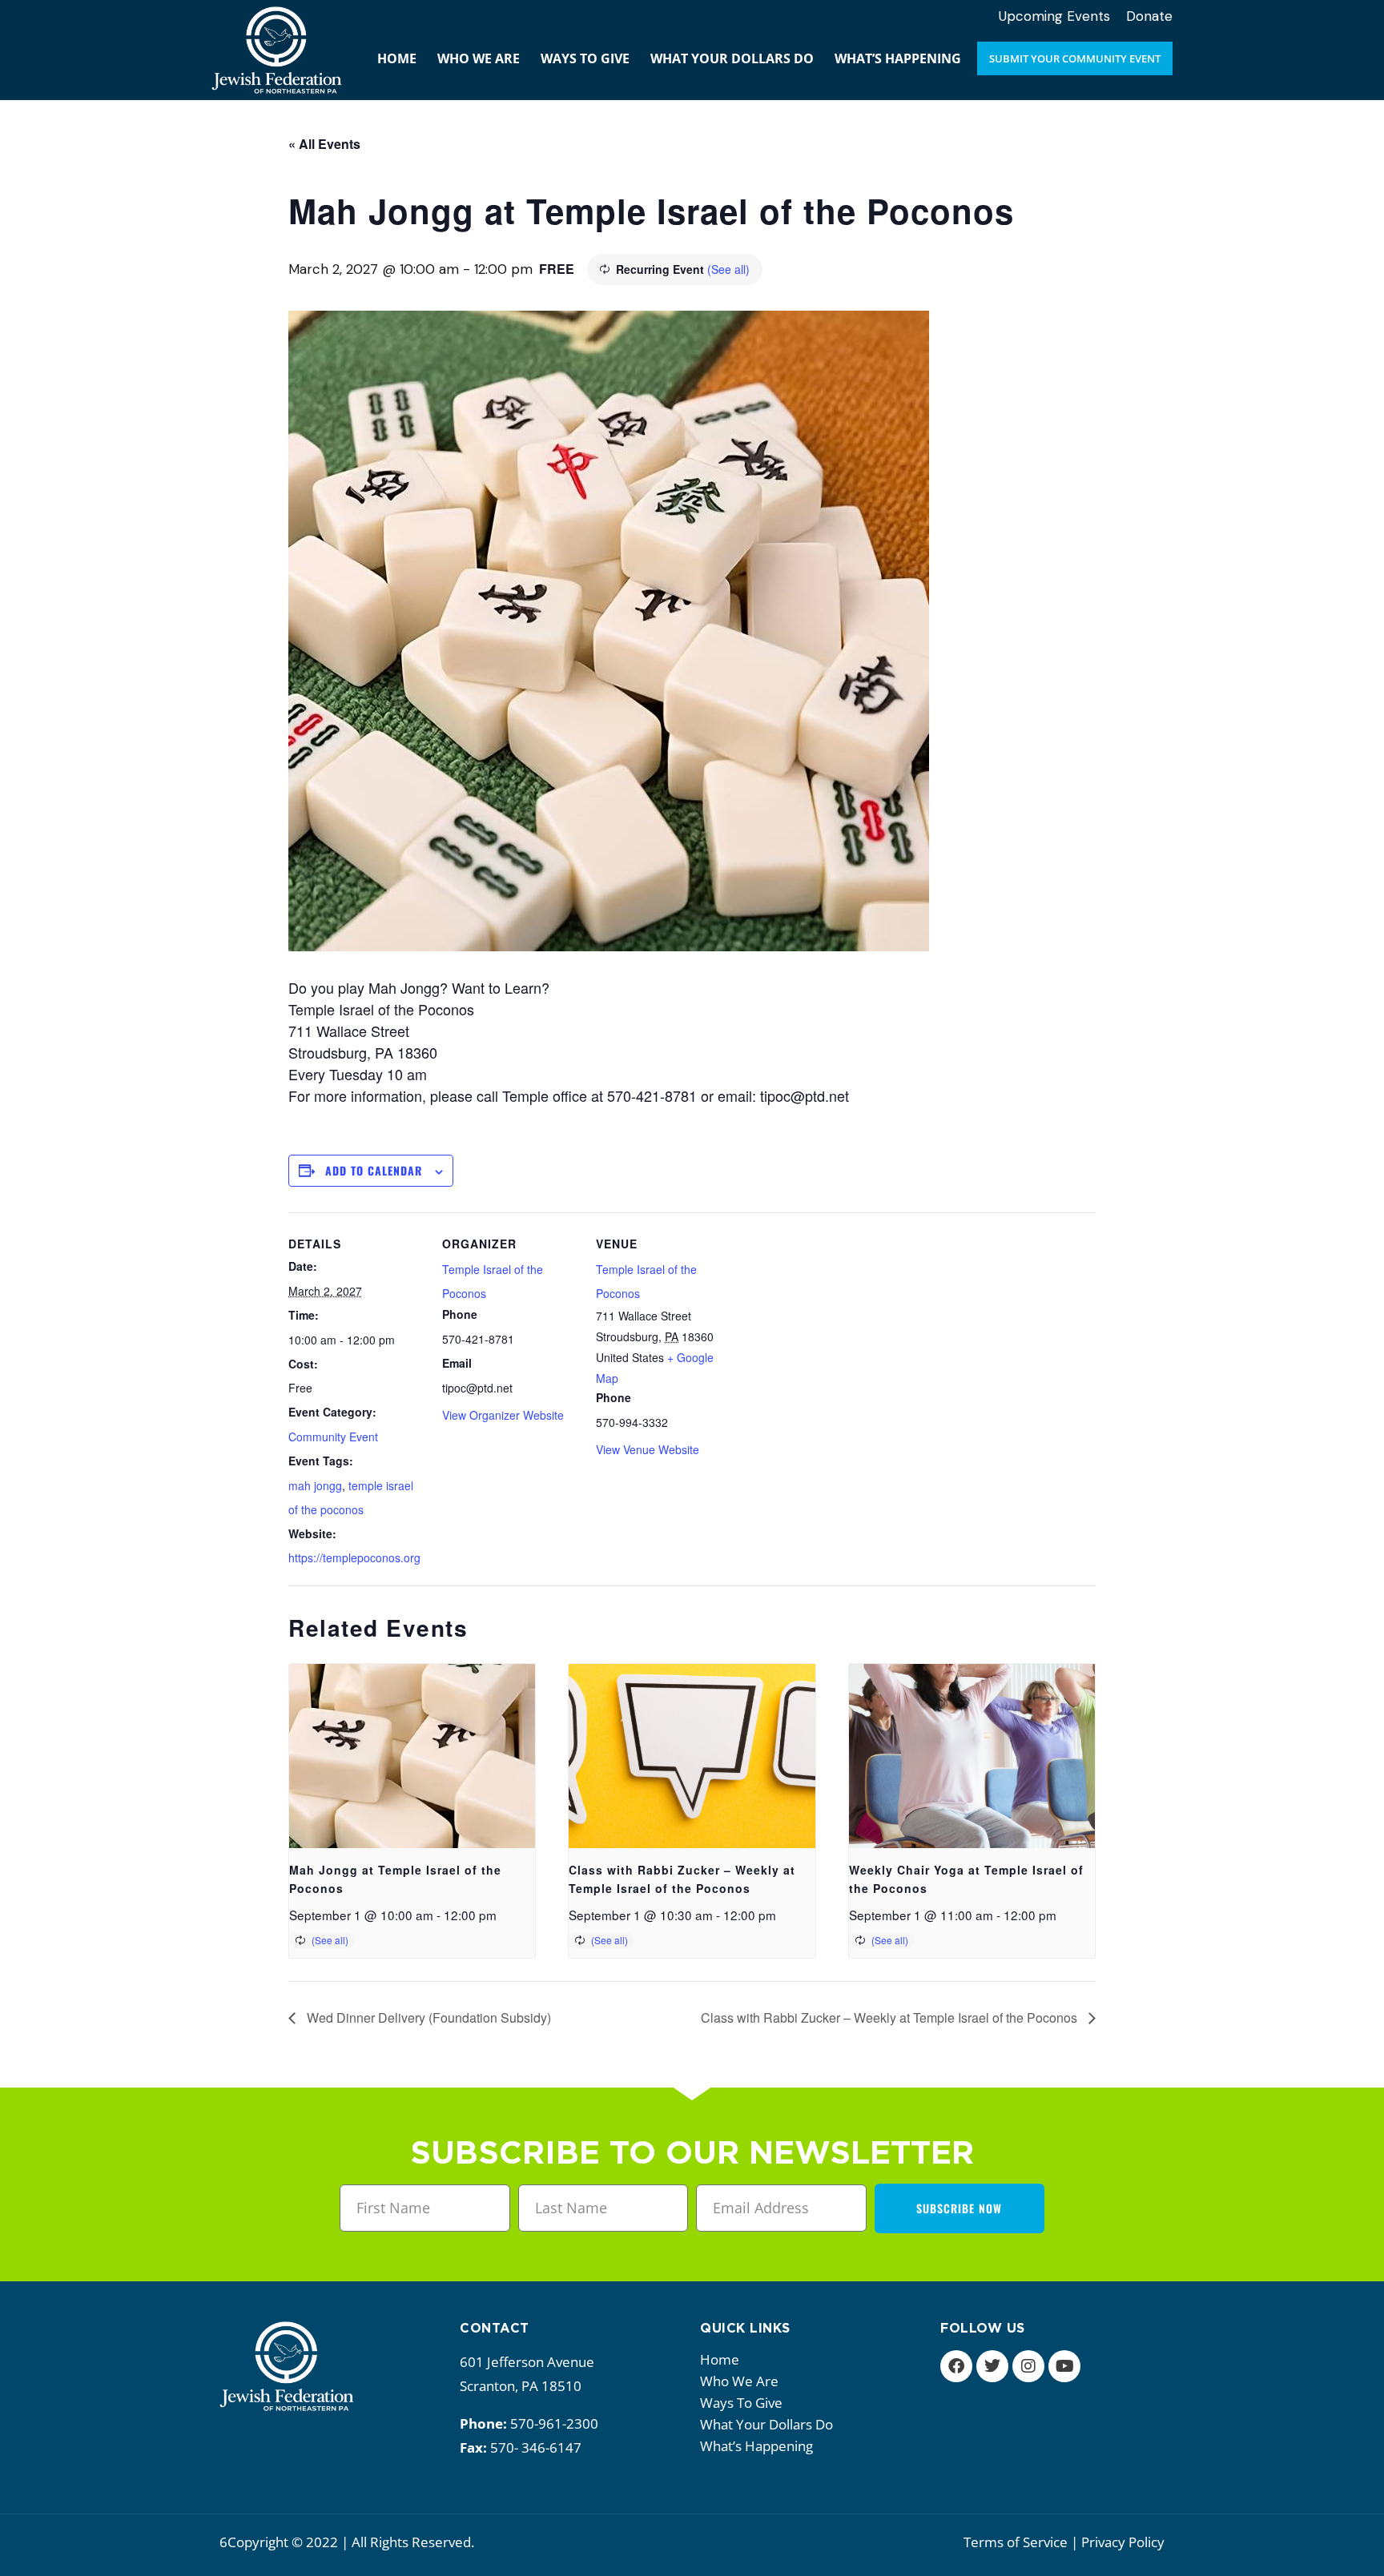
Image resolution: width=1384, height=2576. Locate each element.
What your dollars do (766, 2424)
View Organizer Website (503, 1415)
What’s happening (756, 2446)
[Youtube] (1064, 2366)
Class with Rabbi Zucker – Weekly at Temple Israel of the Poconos (891, 2017)
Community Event (333, 1437)
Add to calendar (374, 1170)
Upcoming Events (1054, 16)
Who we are (739, 2381)
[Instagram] (1028, 2366)
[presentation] (412, 1756)
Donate (1149, 16)
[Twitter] (992, 2366)
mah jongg (315, 1485)
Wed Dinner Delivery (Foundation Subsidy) (427, 2017)
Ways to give (741, 2403)
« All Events (324, 144)
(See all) (728, 269)
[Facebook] (956, 2366)
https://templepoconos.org (354, 1557)
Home (720, 2359)
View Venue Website (648, 1449)
